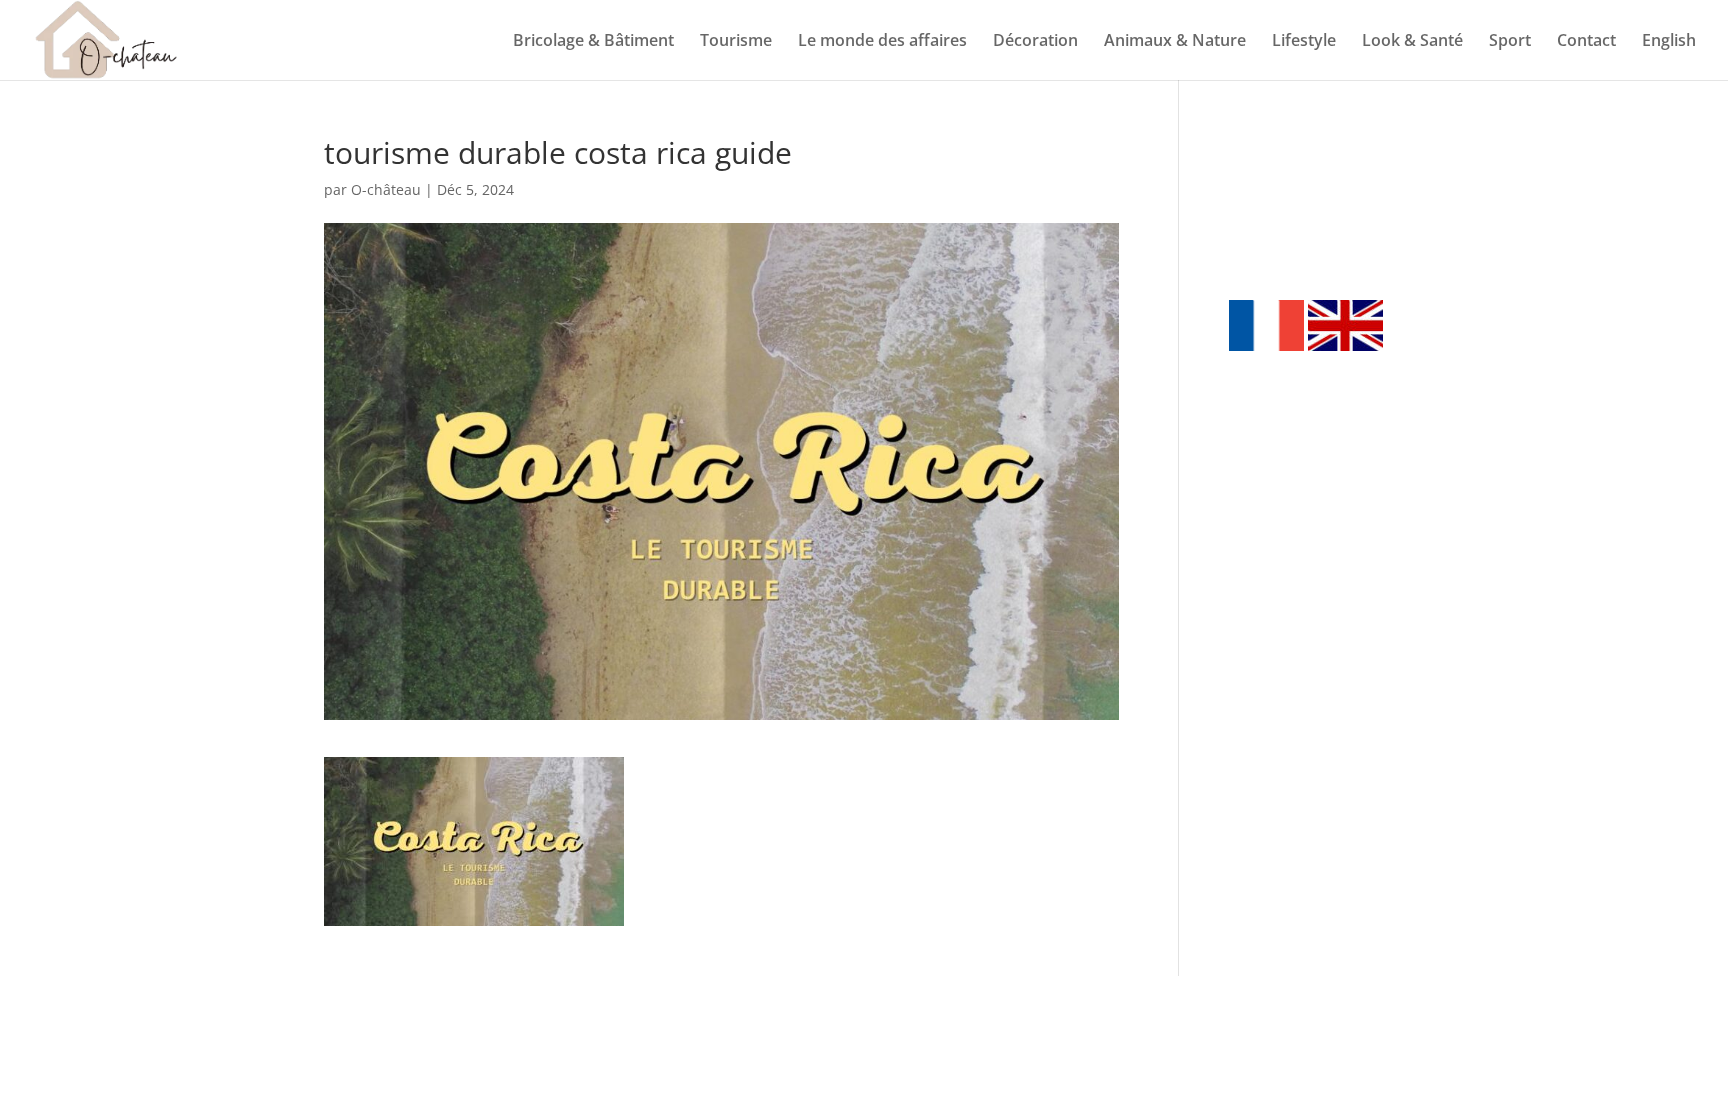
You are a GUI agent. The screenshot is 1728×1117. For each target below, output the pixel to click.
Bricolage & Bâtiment (593, 42)
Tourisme (736, 42)
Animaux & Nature (1175, 42)
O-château (386, 189)
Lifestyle (1304, 42)
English (1669, 42)
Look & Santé (1412, 42)
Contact (1586, 42)
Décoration (1035, 42)
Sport (1510, 42)
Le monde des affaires (882, 42)
